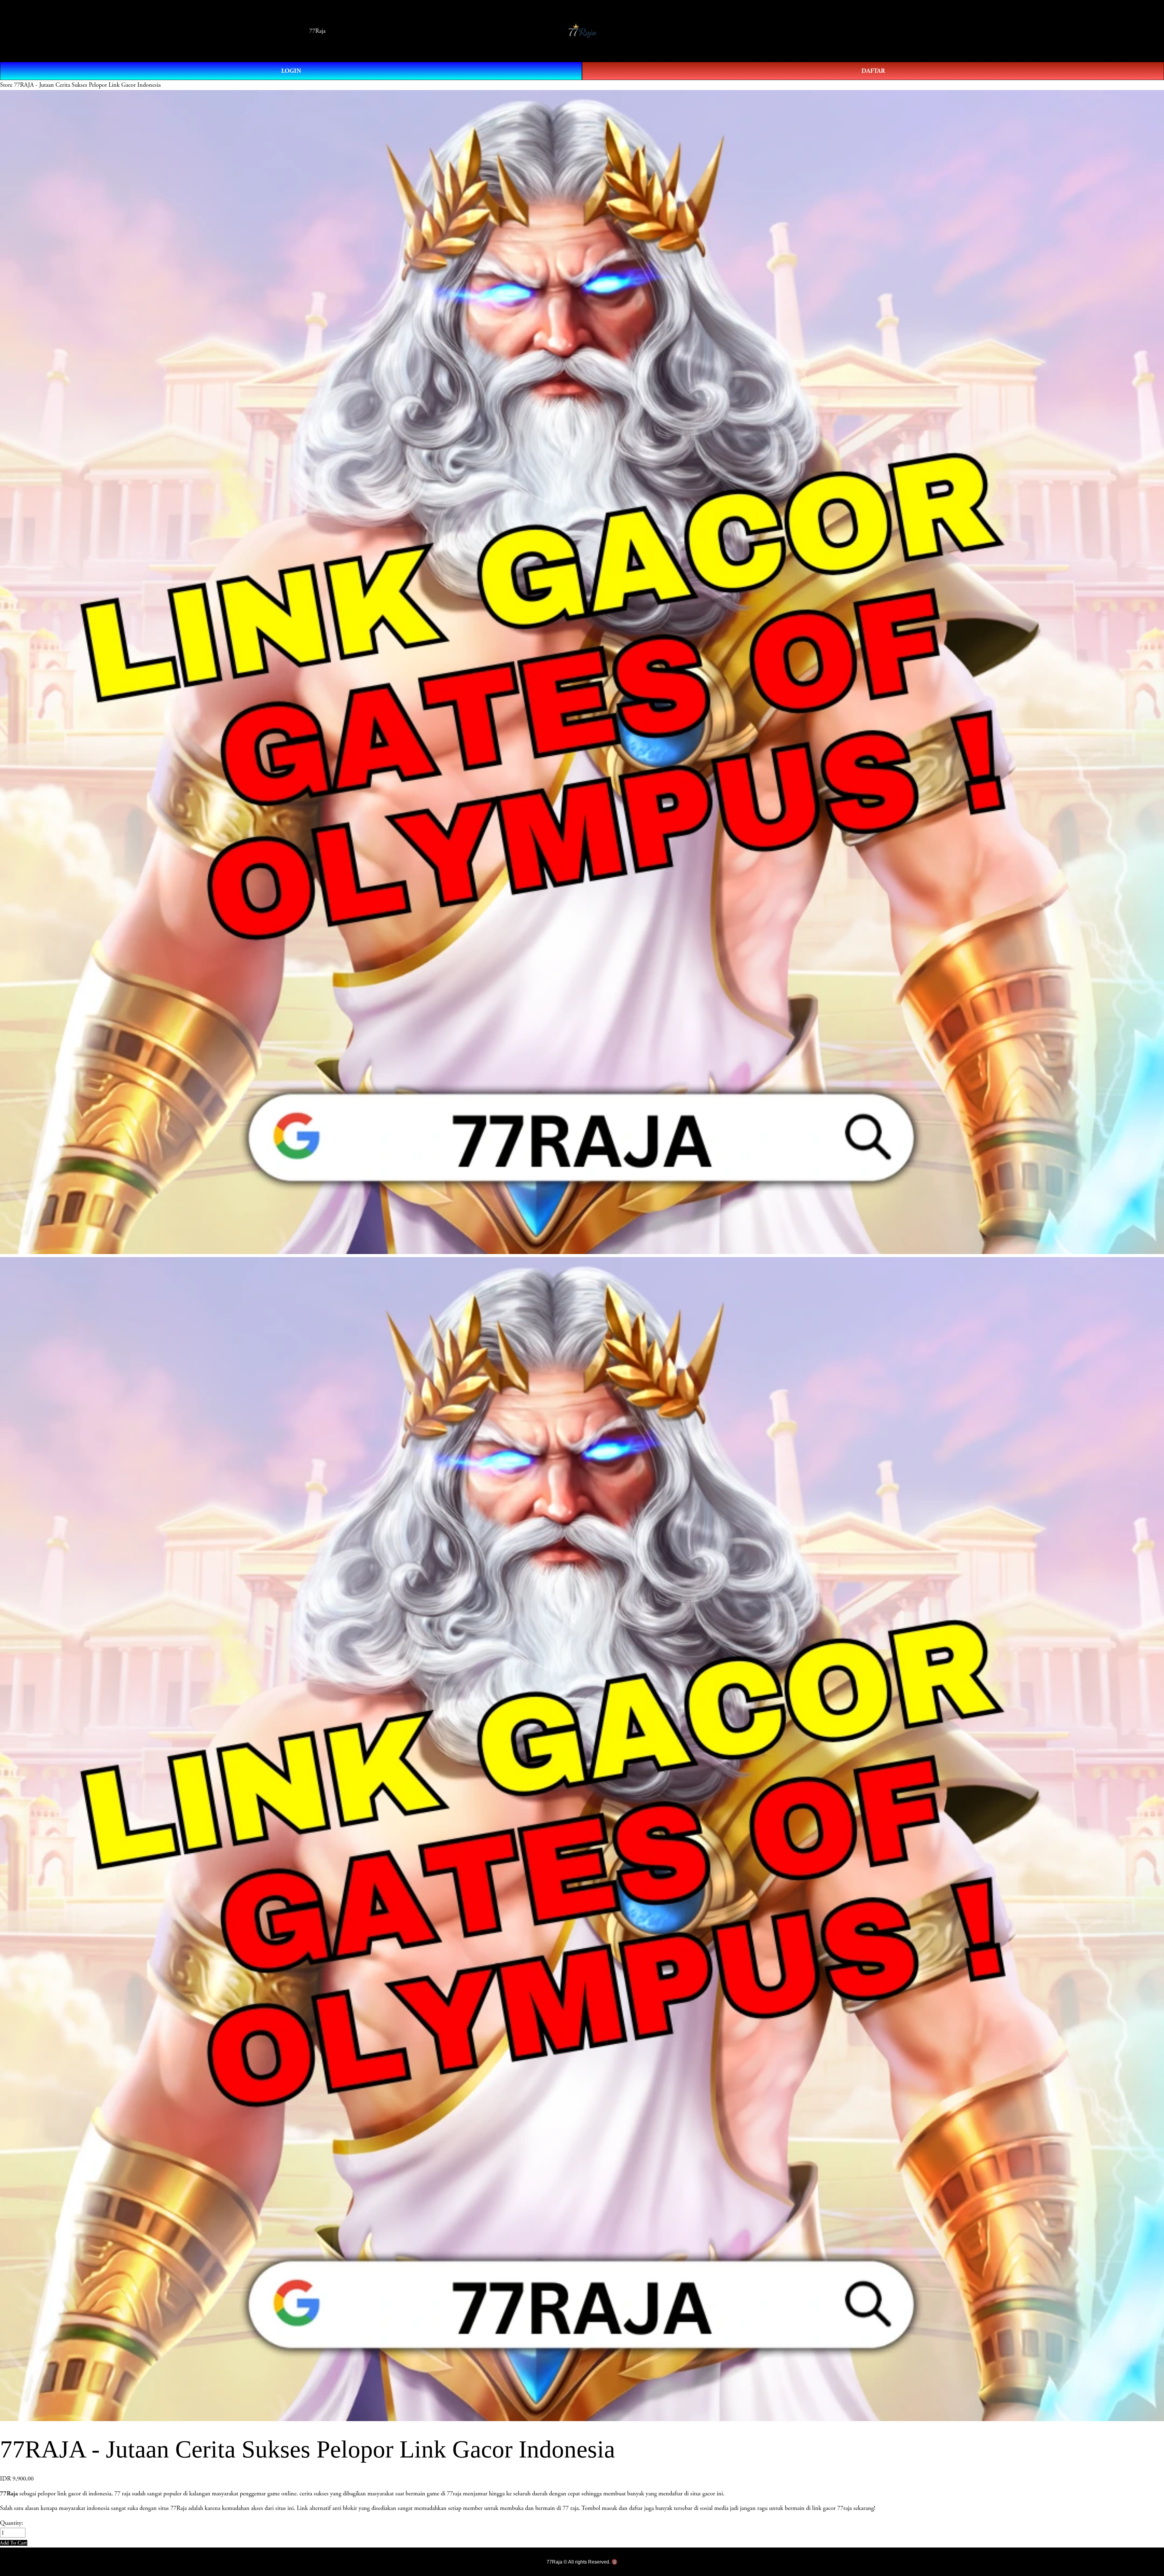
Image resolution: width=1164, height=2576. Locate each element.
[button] (14, 2543)
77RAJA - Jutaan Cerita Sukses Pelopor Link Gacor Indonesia (87, 85)
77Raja (317, 31)
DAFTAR (873, 71)
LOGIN (291, 71)
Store (6, 85)
